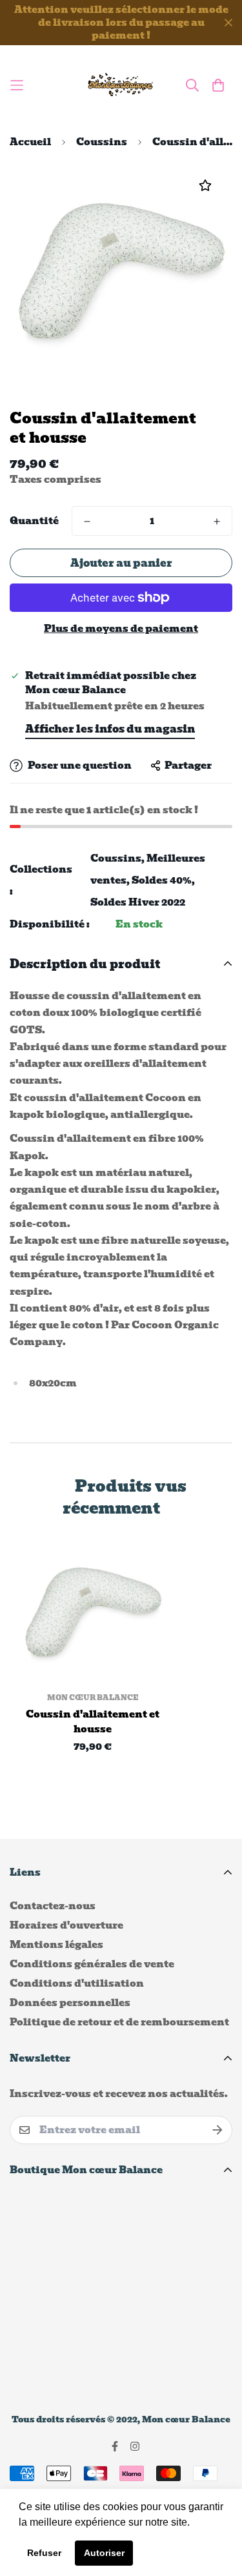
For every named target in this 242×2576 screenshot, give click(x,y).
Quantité (34, 521)
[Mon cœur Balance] (121, 85)
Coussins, (117, 858)
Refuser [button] (44, 2553)
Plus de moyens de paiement (121, 629)
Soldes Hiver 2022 (138, 902)
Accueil (30, 142)
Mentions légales (56, 1945)
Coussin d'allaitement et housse (93, 1722)
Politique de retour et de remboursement (119, 2022)
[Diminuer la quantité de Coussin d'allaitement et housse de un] (87, 522)
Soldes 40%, (163, 880)
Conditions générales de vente (92, 1964)
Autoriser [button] (104, 2553)
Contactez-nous (53, 1906)
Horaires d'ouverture (66, 1925)
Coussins (102, 142)
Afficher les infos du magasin (110, 729)
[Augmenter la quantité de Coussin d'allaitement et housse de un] (217, 522)
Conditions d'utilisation (77, 1983)
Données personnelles (70, 2003)
